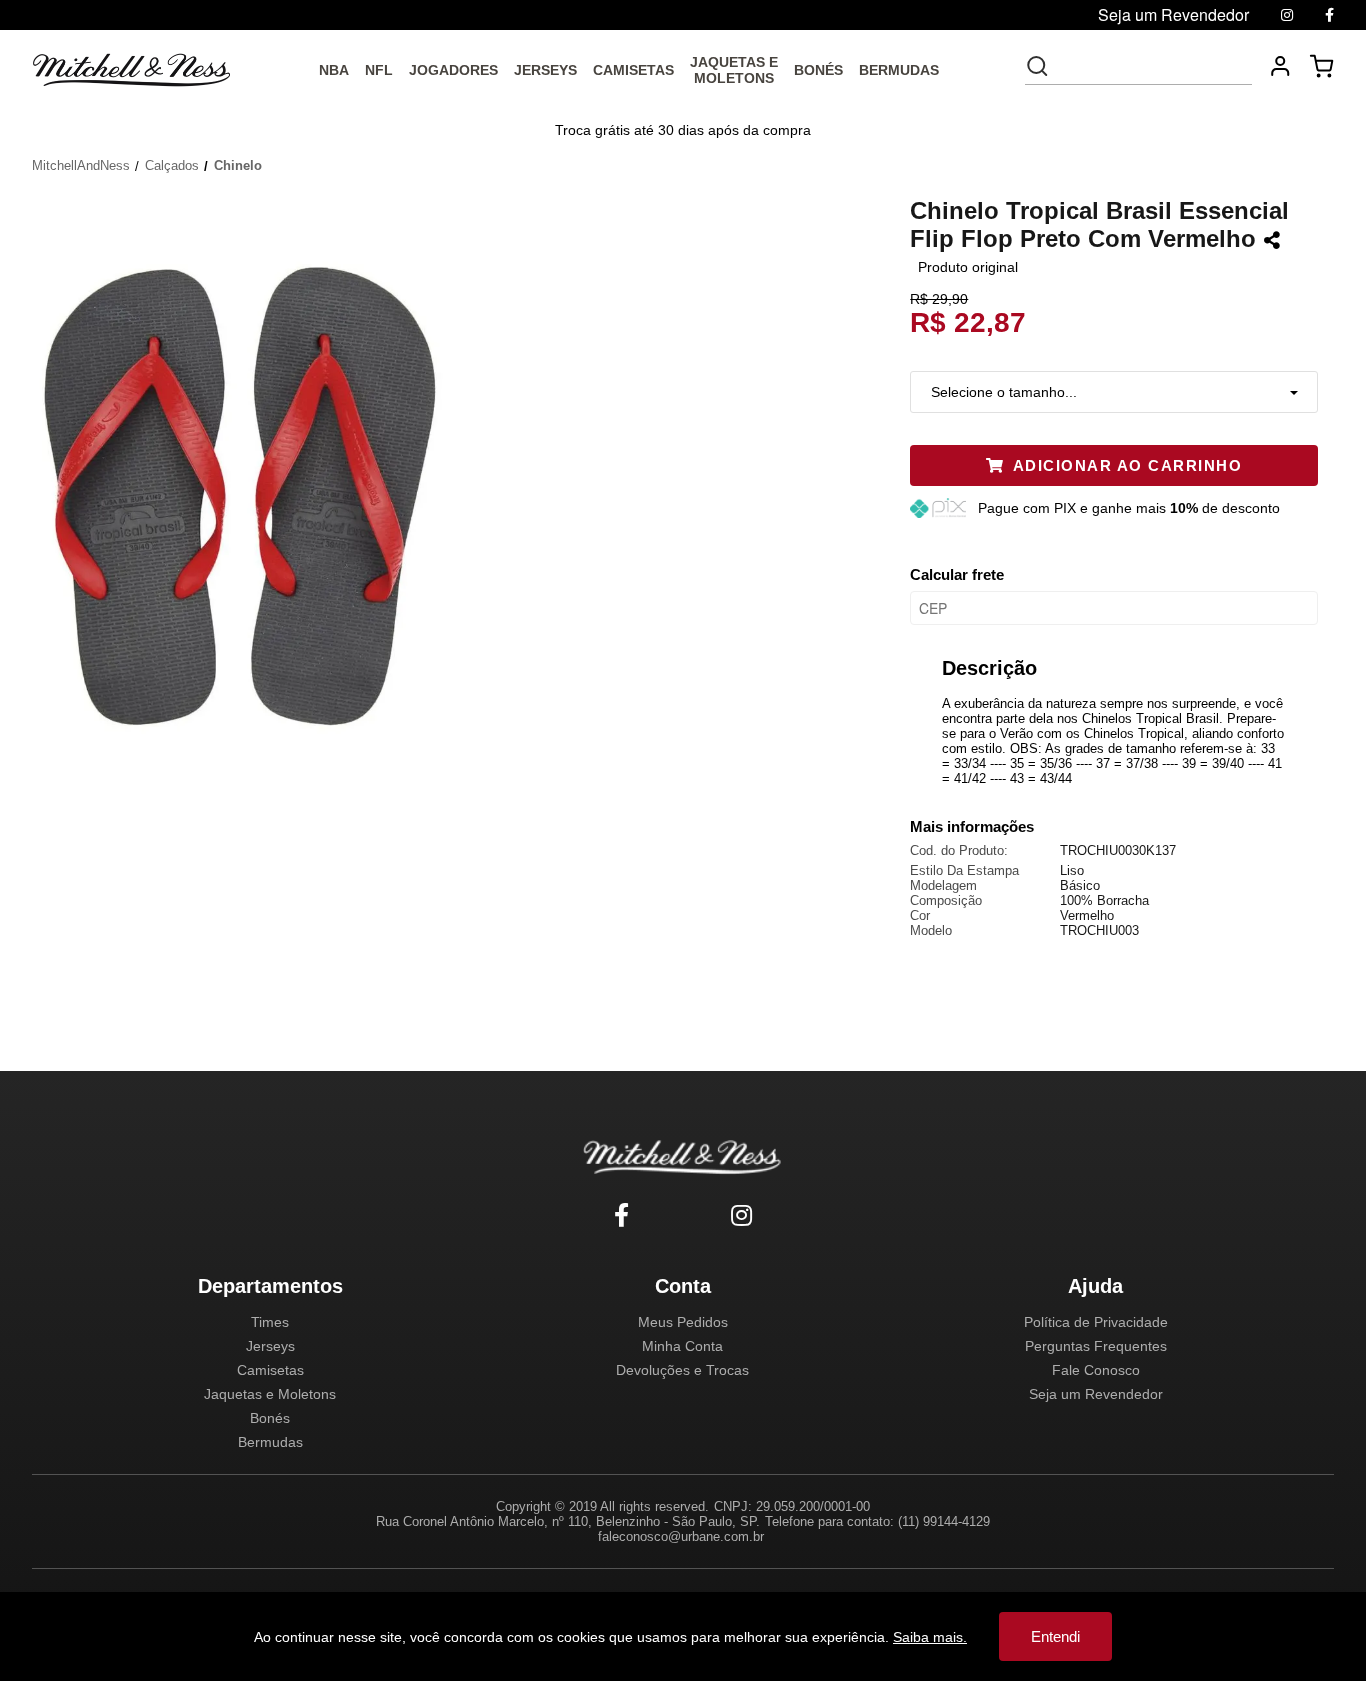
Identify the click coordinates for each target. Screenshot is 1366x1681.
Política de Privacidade (1096, 1322)
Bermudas (270, 1442)
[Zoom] (247, 490)
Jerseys (270, 1346)
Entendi (1055, 1636)
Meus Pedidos (683, 1322)
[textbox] (1152, 66)
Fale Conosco (1096, 1370)
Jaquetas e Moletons (270, 1394)
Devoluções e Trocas (682, 1370)
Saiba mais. (930, 1637)
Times (270, 1322)
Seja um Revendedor (1096, 1394)
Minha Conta (682, 1346)
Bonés (270, 1418)
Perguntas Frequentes (1096, 1346)
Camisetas (270, 1370)
